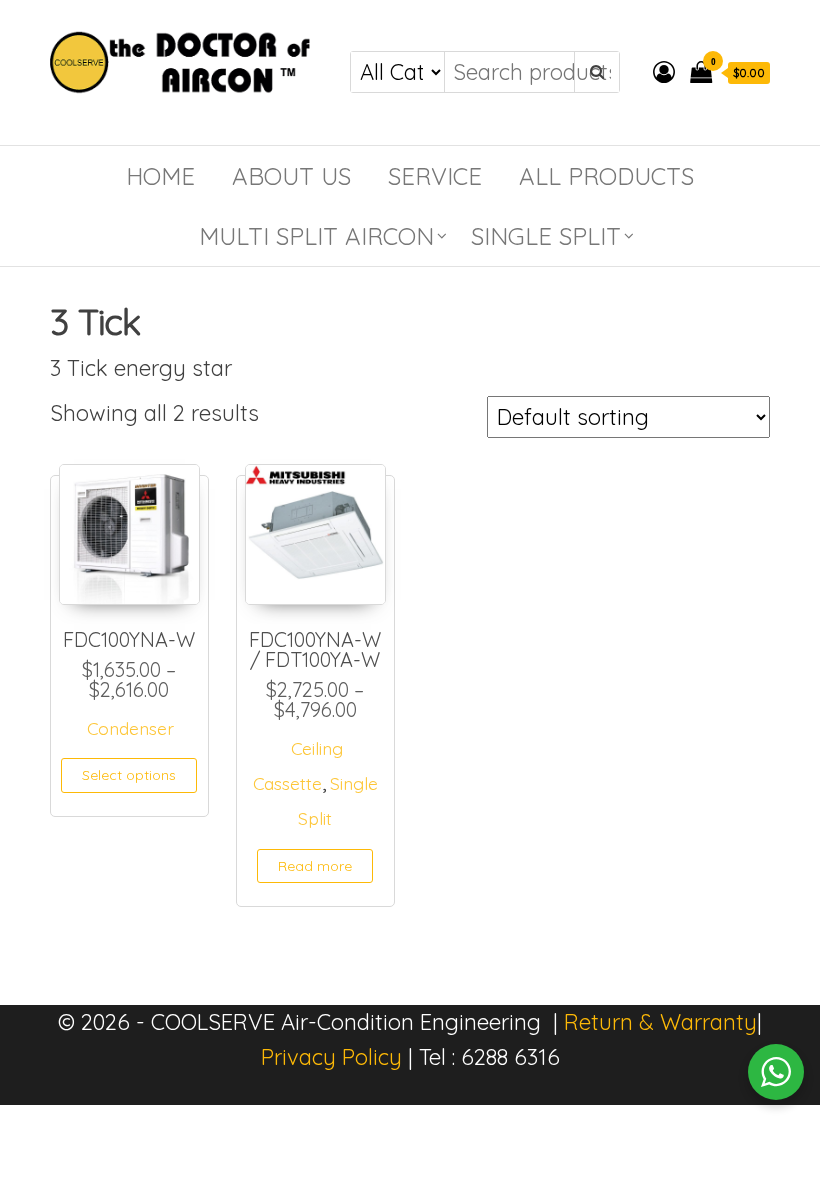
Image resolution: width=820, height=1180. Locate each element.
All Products (606, 176)
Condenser (130, 728)
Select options (129, 775)
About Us (291, 176)
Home (160, 176)
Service (435, 176)
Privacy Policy (331, 1057)
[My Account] (664, 72)
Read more (315, 866)
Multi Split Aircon (316, 236)
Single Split (546, 236)
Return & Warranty (660, 1022)
